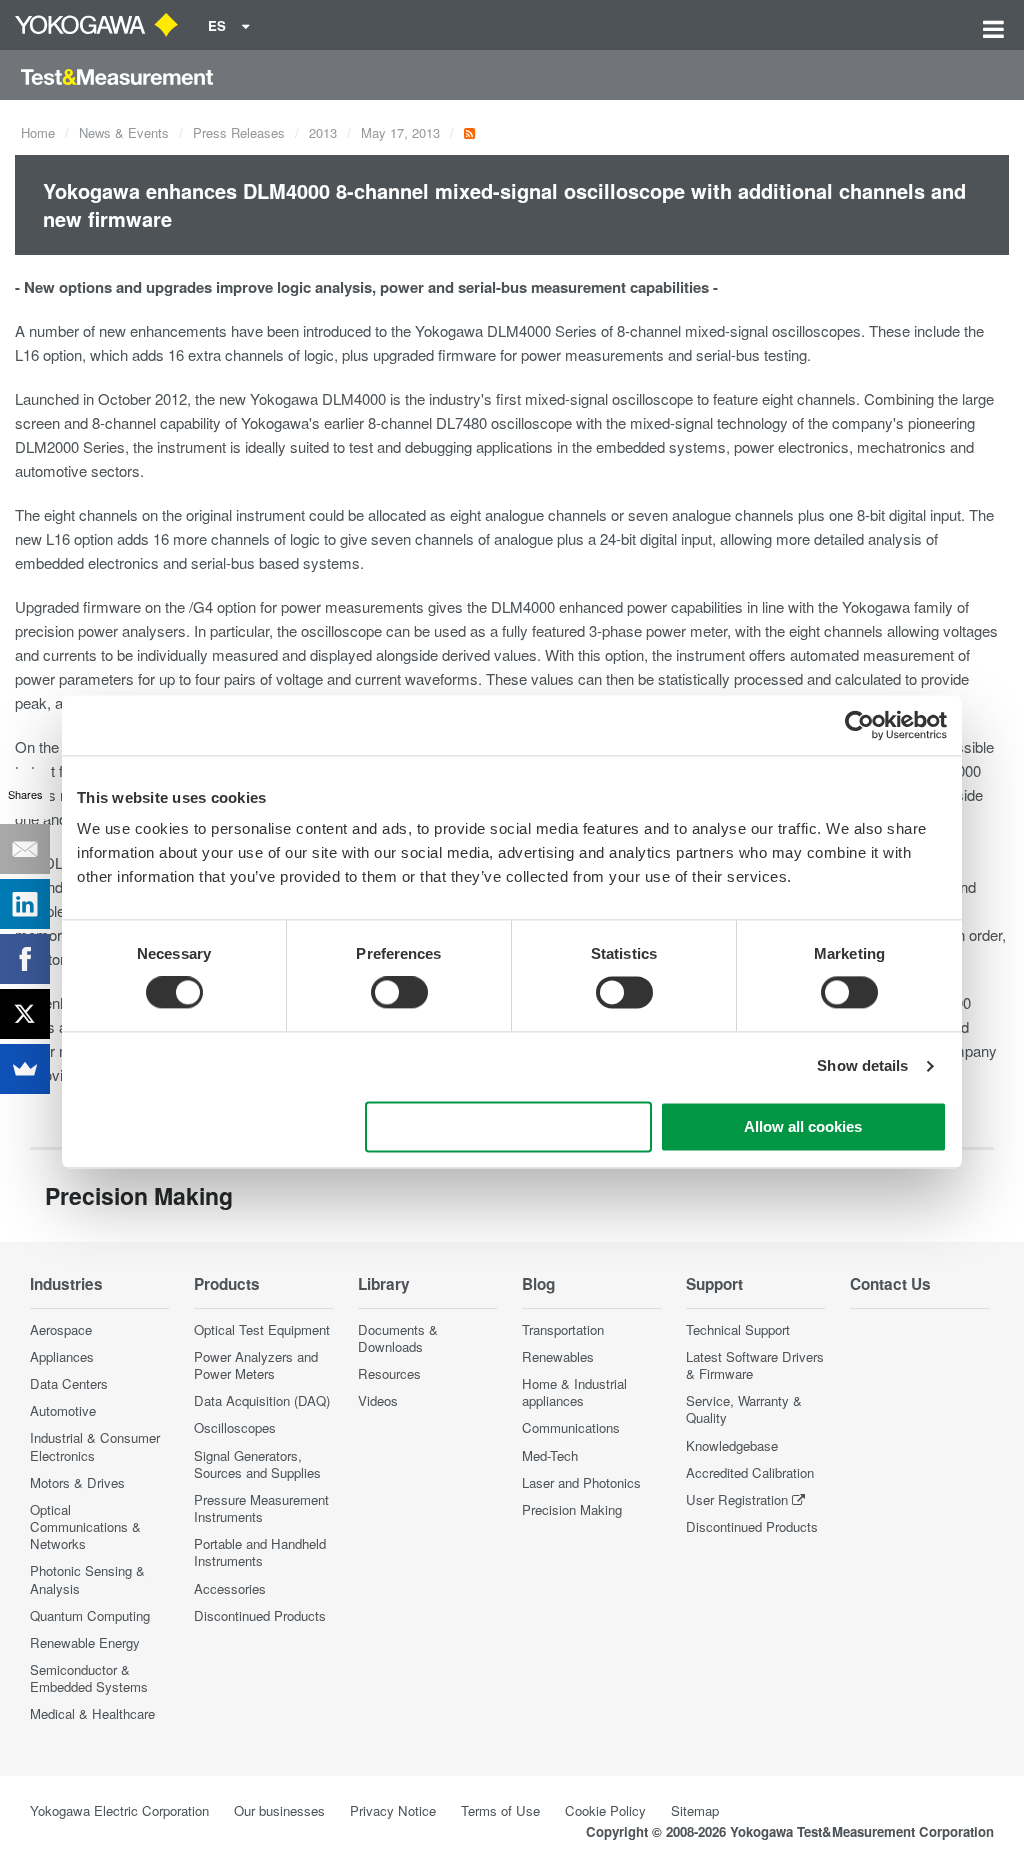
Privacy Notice (393, 1810)
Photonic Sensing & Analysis (87, 1579)
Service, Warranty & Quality (744, 1409)
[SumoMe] (25, 1069)
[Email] (25, 849)
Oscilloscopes (235, 1427)
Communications (571, 1427)
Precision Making (572, 1509)
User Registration (737, 1499)
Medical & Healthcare (92, 1713)
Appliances (62, 1356)
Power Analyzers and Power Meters (256, 1365)
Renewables (558, 1356)
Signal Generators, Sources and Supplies (257, 1464)
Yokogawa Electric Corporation (119, 1810)
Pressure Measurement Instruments (261, 1508)
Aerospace (61, 1329)
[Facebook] (25, 959)
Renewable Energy (85, 1642)
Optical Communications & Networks (85, 1526)
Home (38, 132)
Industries (66, 1284)
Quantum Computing (90, 1615)
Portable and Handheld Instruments (260, 1552)
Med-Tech (550, 1455)
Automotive (63, 1410)
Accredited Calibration (750, 1472)
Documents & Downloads (398, 1338)
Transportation (563, 1329)
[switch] (399, 993)
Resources (389, 1373)
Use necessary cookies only (509, 1126)
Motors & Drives (77, 1482)
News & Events (124, 132)
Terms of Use (500, 1810)
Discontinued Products (260, 1615)
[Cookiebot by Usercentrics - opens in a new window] (859, 725)
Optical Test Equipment (262, 1329)
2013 (323, 132)
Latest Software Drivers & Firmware (755, 1365)
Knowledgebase (732, 1445)
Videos (378, 1400)
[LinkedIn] (25, 904)
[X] (25, 1014)
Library (384, 1284)
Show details (862, 1066)
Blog (538, 1284)
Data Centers (69, 1383)
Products (227, 1284)
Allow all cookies (803, 1126)
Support (714, 1284)
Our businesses (279, 1810)
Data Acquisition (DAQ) (262, 1400)
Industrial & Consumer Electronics (95, 1446)
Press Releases (239, 132)
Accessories (230, 1588)
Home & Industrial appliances (574, 1392)
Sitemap (695, 1810)
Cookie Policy (605, 1810)
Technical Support (738, 1329)
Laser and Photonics (581, 1482)
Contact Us (890, 1284)
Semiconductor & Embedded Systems (89, 1678)
